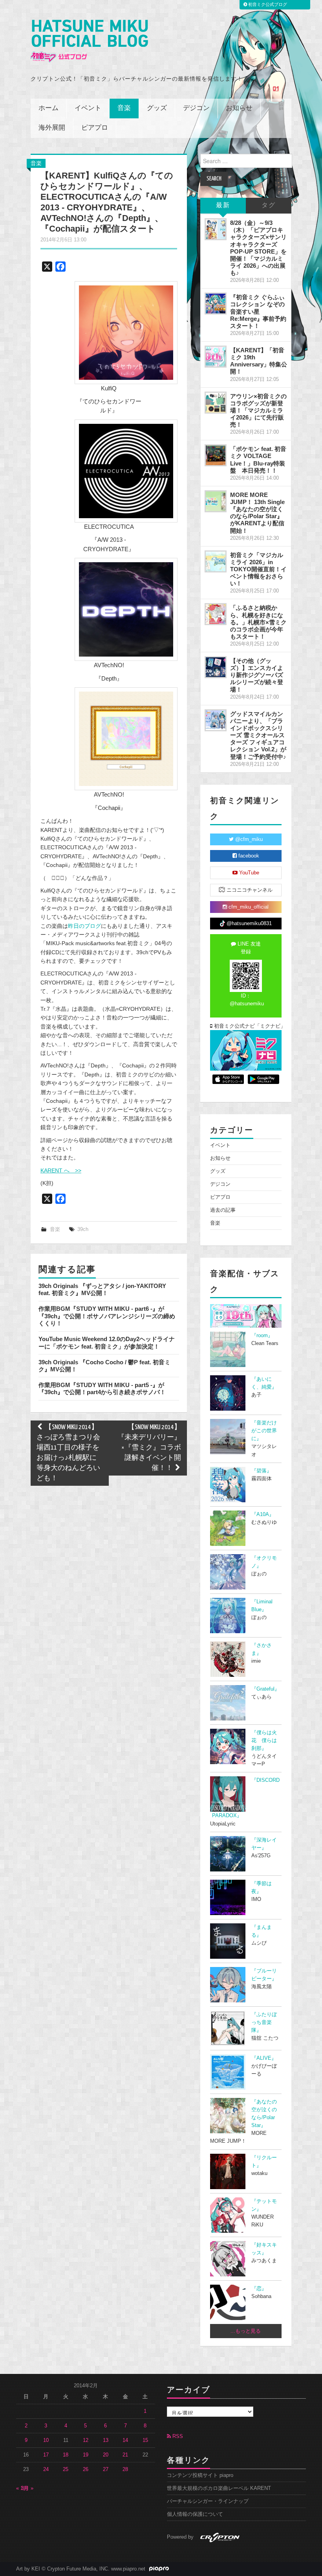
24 (46, 2469)
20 (106, 2455)
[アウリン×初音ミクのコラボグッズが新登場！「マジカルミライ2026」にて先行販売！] (216, 403)
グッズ (157, 108)
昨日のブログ (84, 926)
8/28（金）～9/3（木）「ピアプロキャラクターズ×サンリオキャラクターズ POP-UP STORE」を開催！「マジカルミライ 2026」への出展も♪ (258, 248)
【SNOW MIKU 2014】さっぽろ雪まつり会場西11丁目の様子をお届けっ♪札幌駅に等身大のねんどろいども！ (68, 1453)
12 (86, 2440)
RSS (177, 2436)
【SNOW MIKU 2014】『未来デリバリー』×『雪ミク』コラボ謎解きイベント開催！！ (149, 1448)
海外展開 (52, 128)
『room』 (262, 1336)
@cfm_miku (248, 839)
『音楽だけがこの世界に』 (264, 1431)
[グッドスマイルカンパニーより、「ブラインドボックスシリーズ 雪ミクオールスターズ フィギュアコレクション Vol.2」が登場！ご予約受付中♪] (216, 720)
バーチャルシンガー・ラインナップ (208, 2501)
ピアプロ (95, 128)
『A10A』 (263, 1514)
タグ (269, 205)
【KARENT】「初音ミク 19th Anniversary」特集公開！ (259, 361)
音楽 (124, 108)
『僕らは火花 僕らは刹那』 (264, 1741)
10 (46, 2440)
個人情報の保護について (195, 2514)
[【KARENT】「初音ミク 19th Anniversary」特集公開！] (216, 357)
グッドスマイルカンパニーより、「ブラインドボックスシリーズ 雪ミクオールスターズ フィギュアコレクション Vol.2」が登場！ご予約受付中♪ (258, 735)
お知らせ (239, 108)
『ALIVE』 (264, 2058)
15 (145, 2440)
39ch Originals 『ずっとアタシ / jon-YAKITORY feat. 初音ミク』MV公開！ (102, 1289)
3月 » (27, 2488)
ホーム (48, 108)
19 (86, 2455)
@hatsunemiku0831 (248, 924)
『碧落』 (262, 1471)
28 (125, 2469)
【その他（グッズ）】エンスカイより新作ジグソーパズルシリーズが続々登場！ (257, 675)
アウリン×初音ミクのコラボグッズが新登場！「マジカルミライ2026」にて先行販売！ (258, 410)
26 (86, 2469)
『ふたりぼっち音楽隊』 (264, 2022)
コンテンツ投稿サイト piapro (200, 2475)
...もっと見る (246, 2331)
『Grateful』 (265, 1689)
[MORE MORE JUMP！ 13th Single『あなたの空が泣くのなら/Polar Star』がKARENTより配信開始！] (216, 501)
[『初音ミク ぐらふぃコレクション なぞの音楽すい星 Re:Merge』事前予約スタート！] (216, 304)
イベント (88, 108)
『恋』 (259, 2289)
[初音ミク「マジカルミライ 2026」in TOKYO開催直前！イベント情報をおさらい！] (216, 561)
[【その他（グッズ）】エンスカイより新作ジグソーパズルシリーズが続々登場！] (216, 667)
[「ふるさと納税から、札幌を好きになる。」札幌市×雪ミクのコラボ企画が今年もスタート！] (216, 614)
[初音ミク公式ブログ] (89, 41)
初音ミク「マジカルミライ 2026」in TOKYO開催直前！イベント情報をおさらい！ (258, 569)
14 (125, 2440)
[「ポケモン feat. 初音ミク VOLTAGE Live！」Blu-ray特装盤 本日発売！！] (216, 455)
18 (66, 2455)
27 (106, 2469)
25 (66, 2469)
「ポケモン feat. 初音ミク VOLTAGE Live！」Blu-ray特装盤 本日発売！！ (258, 459)
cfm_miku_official (248, 907)
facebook (248, 856)
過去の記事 (223, 1210)
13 (106, 2440)
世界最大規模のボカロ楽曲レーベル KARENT (219, 2488)
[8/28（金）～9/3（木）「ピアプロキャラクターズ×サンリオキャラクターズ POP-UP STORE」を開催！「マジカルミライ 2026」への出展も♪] (216, 229)
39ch (83, 1229)
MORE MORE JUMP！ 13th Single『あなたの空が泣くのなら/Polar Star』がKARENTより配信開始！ (257, 513)
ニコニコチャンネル (249, 890)
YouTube (248, 873)
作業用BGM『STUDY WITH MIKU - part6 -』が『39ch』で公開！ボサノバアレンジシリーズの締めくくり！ (107, 1316)
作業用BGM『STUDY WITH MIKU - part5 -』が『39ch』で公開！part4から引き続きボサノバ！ (102, 1388)
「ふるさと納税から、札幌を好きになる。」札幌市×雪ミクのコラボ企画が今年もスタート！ (258, 622)
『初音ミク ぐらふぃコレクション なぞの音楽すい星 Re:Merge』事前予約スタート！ (258, 311)
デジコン (196, 108)
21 (125, 2455)
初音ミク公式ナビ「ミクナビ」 (247, 1026)
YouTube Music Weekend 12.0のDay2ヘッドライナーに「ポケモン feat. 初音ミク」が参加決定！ (107, 1342)
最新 (223, 205)
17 (46, 2455)
